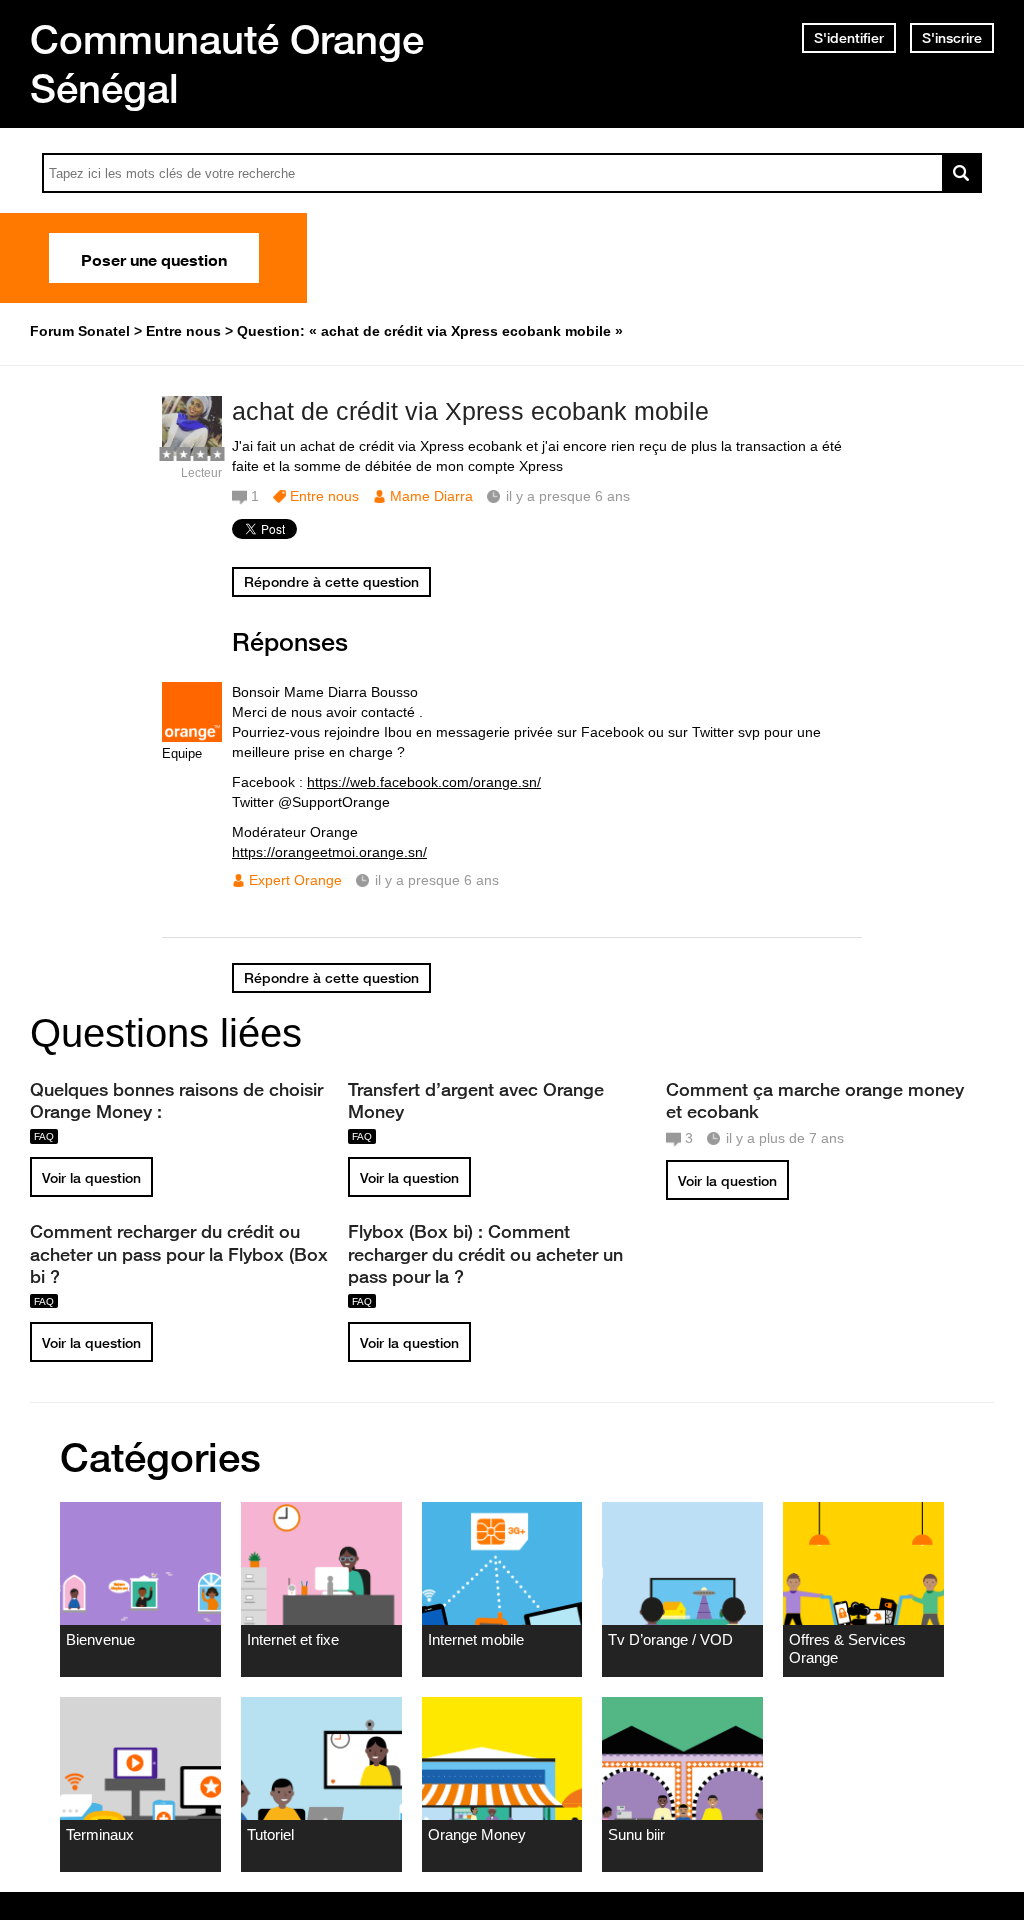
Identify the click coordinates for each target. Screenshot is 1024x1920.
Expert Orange (295, 880)
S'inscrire (952, 38)
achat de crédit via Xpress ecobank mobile (470, 411)
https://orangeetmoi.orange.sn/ (329, 852)
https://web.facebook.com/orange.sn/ (424, 782)
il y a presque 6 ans (437, 880)
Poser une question (154, 258)
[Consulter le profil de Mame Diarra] (192, 451)
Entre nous (324, 496)
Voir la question (91, 1178)
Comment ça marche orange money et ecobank (815, 1100)
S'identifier (849, 38)
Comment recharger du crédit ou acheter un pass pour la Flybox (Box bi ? (179, 1253)
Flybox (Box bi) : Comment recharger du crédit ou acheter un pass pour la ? (485, 1253)
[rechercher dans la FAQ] (962, 173)
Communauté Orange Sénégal (227, 63)
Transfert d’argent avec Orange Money (476, 1100)
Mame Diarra (431, 496)
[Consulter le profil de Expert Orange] (192, 737)
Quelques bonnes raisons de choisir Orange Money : (176, 1100)
